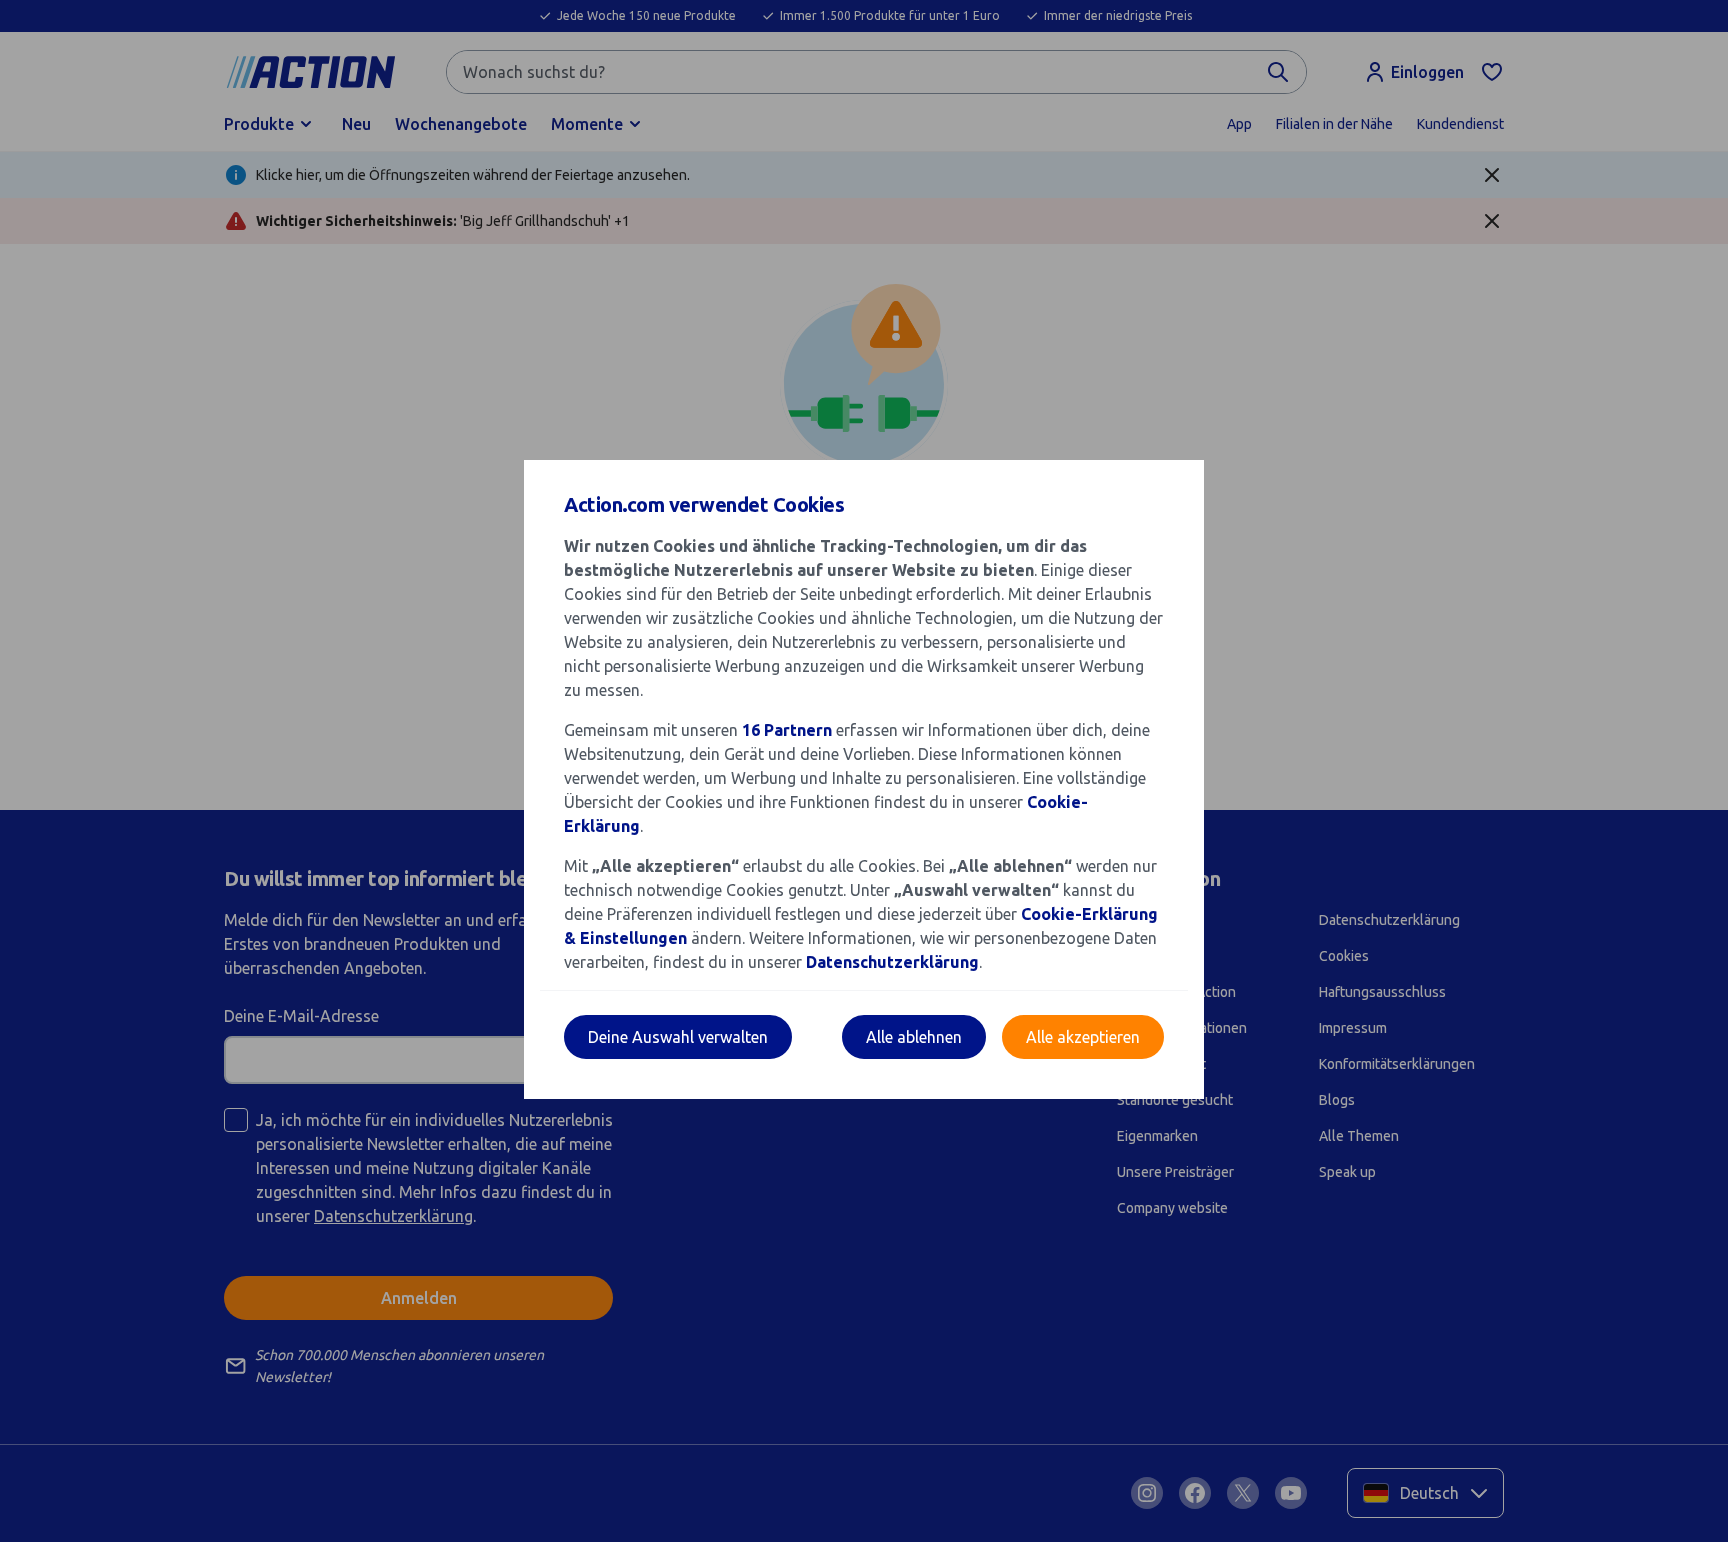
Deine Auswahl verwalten (678, 1037)
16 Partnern (787, 730)
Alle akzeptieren (1083, 1037)
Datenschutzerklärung (892, 962)
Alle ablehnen (914, 1037)
